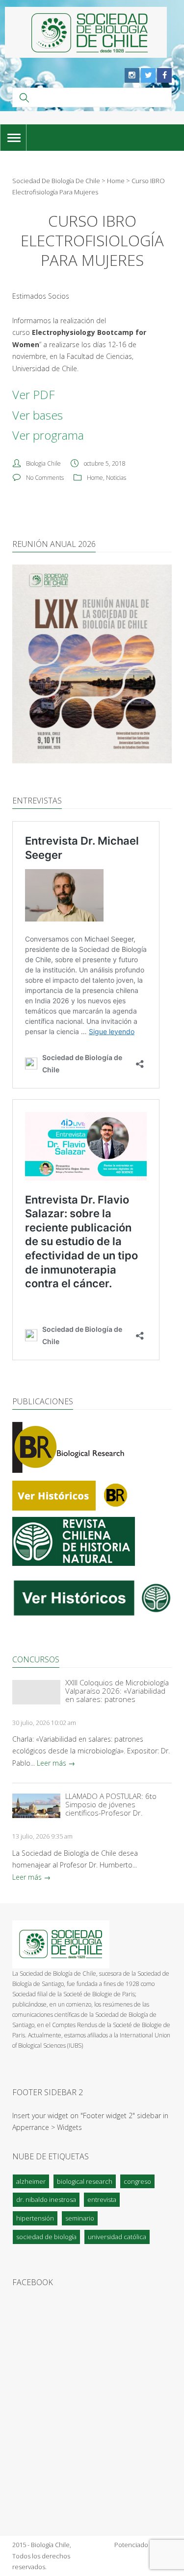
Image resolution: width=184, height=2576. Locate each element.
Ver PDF (33, 394)
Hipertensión (35, 2218)
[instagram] (132, 75)
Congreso (137, 2181)
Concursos (36, 1659)
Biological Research (85, 2181)
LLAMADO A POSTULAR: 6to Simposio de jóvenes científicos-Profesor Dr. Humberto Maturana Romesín (115, 1805)
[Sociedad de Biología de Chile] (86, 32)
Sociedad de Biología (46, 2237)
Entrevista (102, 2199)
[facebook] (164, 75)
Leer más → (56, 1763)
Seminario (80, 2218)
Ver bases (38, 415)
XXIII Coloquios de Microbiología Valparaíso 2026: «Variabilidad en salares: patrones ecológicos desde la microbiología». (117, 1691)
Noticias (116, 478)
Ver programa (48, 435)
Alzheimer (31, 2181)
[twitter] (148, 75)
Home (95, 478)
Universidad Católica (117, 2237)
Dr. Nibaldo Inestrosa (46, 2199)
